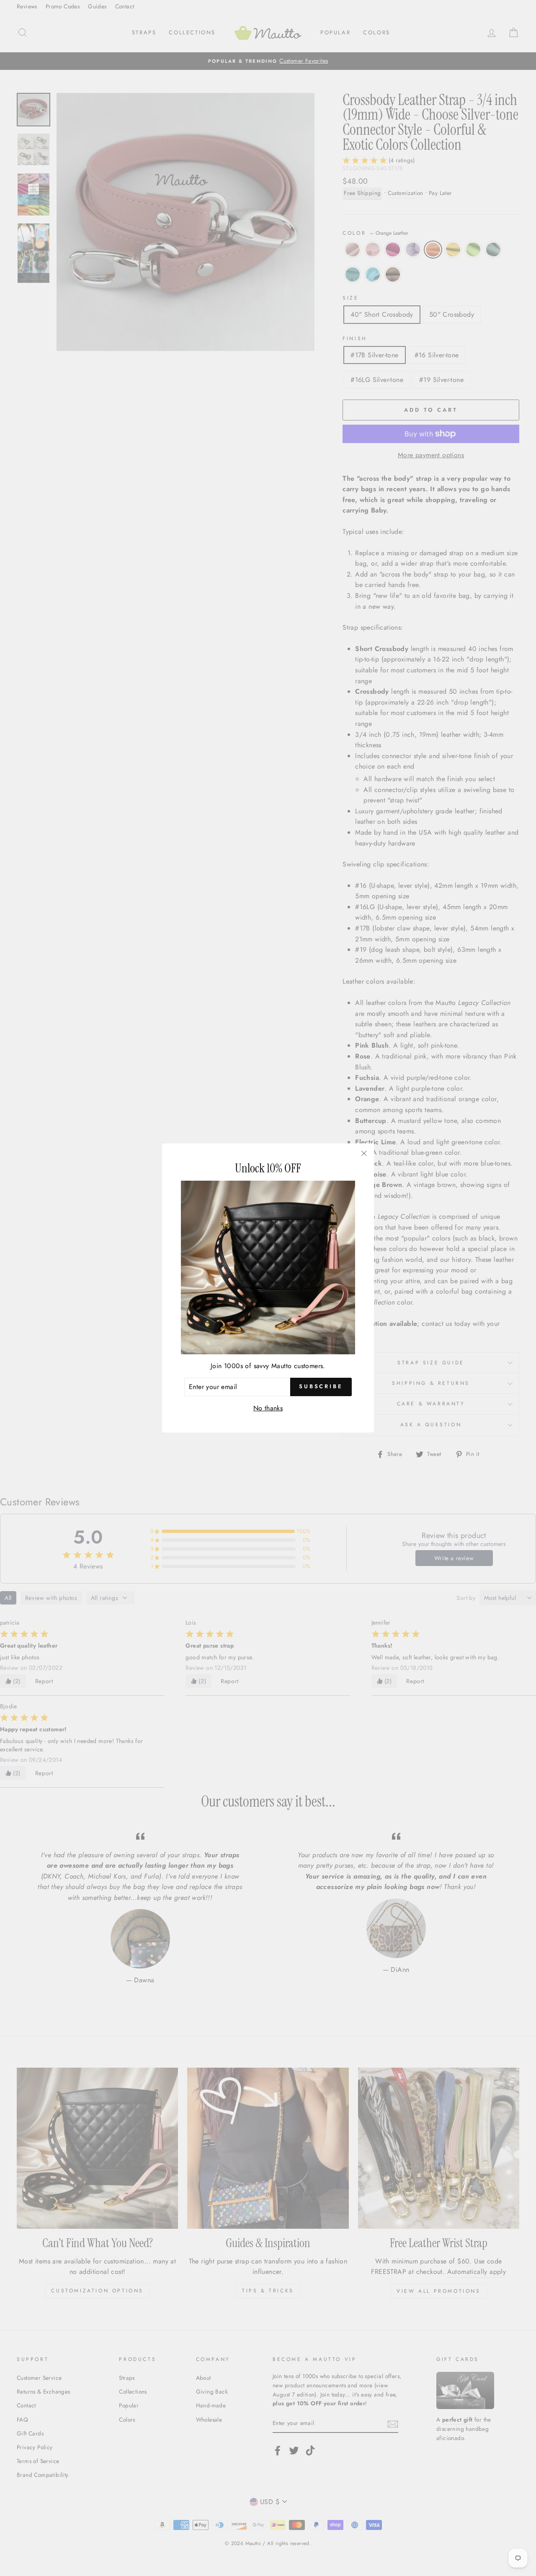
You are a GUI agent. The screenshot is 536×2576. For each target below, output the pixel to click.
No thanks (268, 1408)
